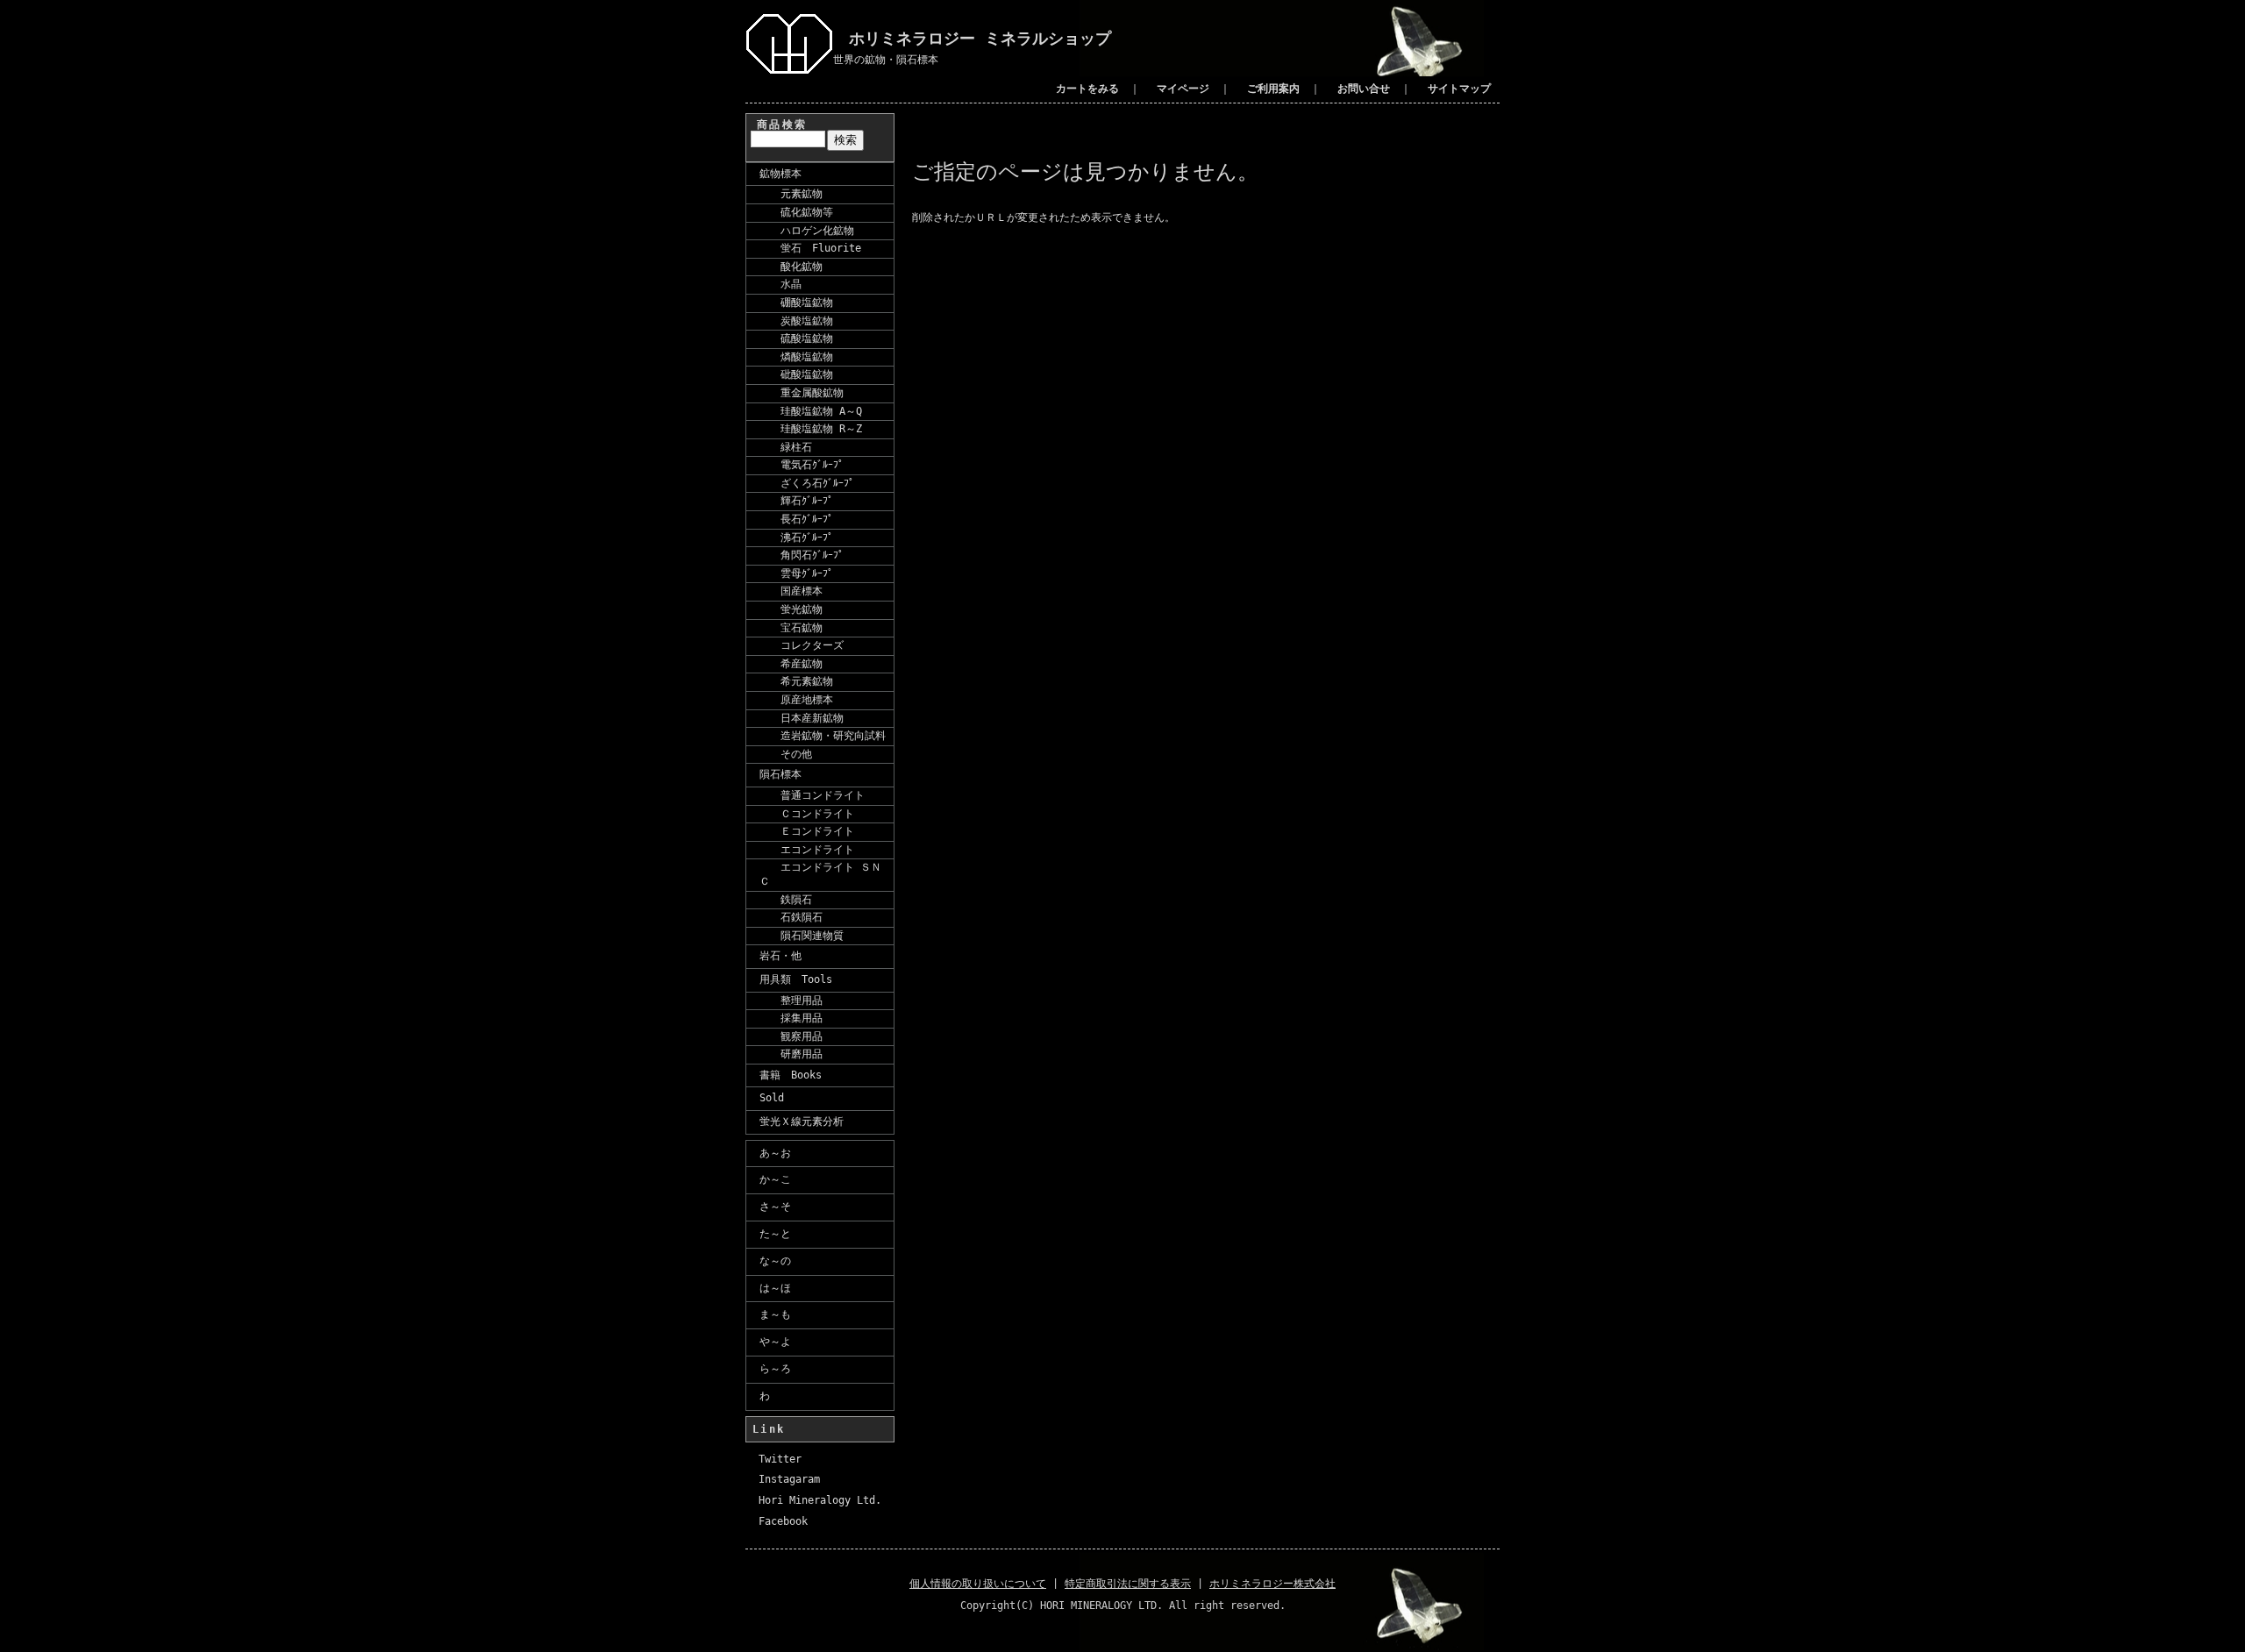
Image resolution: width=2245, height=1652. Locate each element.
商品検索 (782, 125)
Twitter (780, 1459)
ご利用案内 (1273, 89)
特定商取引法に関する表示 (1128, 1584)
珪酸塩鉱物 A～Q (811, 411)
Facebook (783, 1521)
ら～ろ (775, 1369)
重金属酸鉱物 (802, 393)
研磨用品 (791, 1054)
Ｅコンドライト (807, 831)
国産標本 (791, 591)
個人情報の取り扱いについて (978, 1584)
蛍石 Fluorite (810, 248)
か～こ (775, 1179)
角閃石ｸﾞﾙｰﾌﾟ (802, 555)
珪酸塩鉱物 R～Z (811, 429)
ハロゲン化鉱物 (807, 231)
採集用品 (791, 1018)
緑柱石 (786, 447)
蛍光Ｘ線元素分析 (802, 1122)
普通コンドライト (812, 795)
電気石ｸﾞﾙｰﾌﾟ (802, 465)
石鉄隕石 (791, 917)
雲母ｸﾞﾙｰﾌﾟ (796, 573)
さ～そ (775, 1207)
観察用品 (791, 1036)
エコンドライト (807, 850)
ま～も (775, 1314)
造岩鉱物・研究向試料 (823, 736)
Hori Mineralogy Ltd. (820, 1500)
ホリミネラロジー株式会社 (1272, 1584)
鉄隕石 (786, 900)
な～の (775, 1261)
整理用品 (791, 1000)
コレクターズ (802, 645)
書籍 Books (791, 1075)
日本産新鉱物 (802, 718)
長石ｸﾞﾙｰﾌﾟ (796, 519)
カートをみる (1087, 89)
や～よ (775, 1342)
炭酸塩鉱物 (796, 321)
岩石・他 (780, 956)
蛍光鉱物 (791, 609)
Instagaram (789, 1479)
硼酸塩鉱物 (796, 303)
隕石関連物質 (802, 936)
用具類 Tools (796, 979)
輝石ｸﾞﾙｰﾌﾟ (796, 501)
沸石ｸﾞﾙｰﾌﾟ (796, 538)
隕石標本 (780, 774)
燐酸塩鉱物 (796, 357)
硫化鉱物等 (796, 212)
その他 (786, 754)
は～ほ (775, 1288)
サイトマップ (1459, 89)
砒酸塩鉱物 (796, 374)
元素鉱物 (791, 194)
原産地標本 (796, 700)
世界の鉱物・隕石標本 (886, 60)
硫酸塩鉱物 (796, 338)
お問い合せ (1364, 89)
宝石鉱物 (791, 628)
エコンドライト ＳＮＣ (820, 874)
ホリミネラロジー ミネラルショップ (972, 38)
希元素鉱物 (796, 681)
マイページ (1183, 89)
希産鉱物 (791, 664)
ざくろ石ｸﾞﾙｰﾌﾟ (807, 483)
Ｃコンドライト (807, 814)
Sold (772, 1098)
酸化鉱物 (791, 267)
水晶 (780, 284)
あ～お (775, 1153)
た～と (775, 1234)
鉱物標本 (780, 174)
